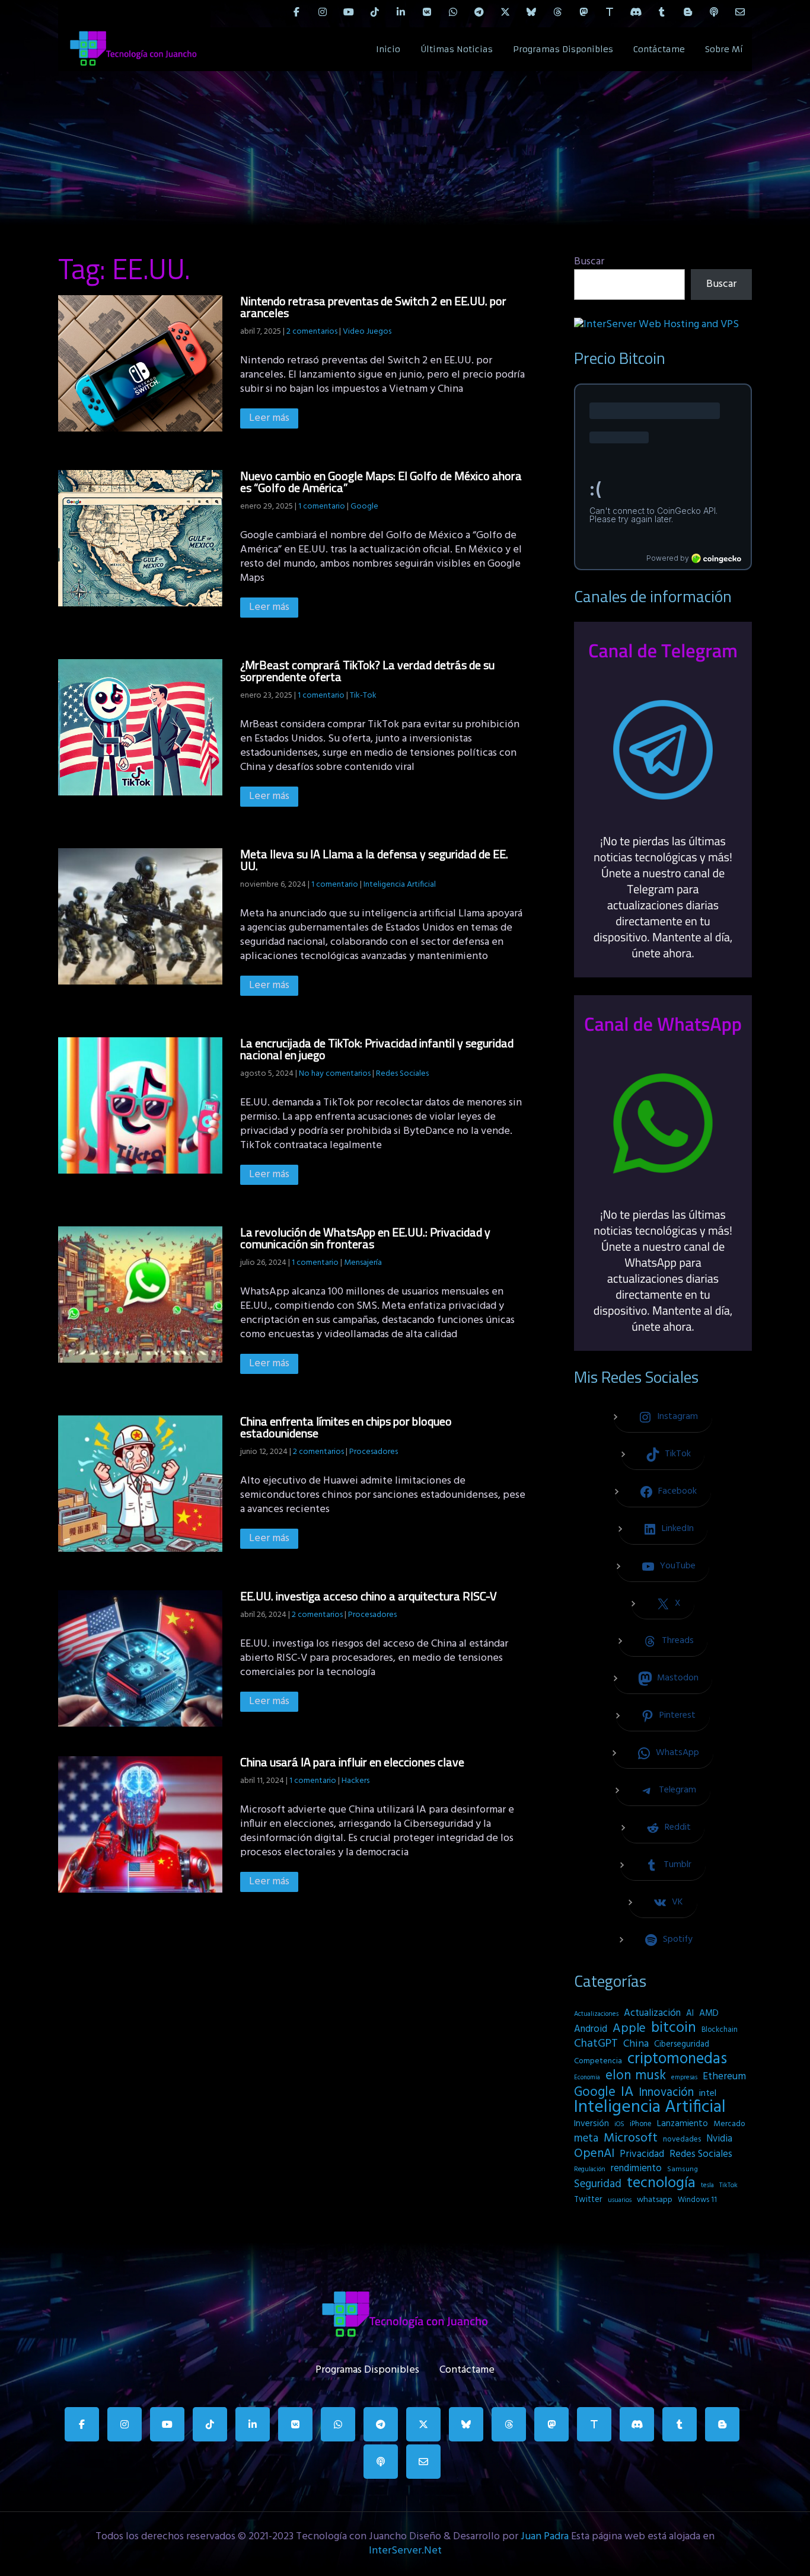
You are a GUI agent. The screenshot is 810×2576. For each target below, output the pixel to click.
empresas (684, 2078)
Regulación (590, 2169)
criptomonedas (677, 2059)
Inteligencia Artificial (400, 885)
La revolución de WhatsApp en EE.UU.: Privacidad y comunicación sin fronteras (365, 1238)
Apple (629, 2029)
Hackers (355, 1781)
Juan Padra (545, 2537)
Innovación (666, 2093)
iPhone (641, 2124)
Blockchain (720, 2030)
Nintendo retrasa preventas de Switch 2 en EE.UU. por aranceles (373, 307)
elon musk (636, 2076)
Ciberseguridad (682, 2045)
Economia (587, 2078)
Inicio (388, 49)
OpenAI (594, 2154)
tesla (707, 2185)
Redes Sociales (402, 1074)
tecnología (661, 2184)
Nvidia (719, 2139)
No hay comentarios (335, 1074)
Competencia (598, 2061)
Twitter (588, 2200)
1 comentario (322, 506)
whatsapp (655, 2200)
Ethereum (724, 2077)
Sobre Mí (724, 49)
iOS (619, 2124)
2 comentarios (312, 332)
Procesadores (374, 1452)
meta (586, 2139)
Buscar (589, 262)
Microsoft (631, 2139)
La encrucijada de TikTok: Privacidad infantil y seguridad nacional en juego (377, 1049)
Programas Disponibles (563, 49)
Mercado (729, 2124)
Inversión (591, 2124)
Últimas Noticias (457, 49)
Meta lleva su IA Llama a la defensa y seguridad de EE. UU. (374, 860)
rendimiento (636, 2169)
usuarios (620, 2200)
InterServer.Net (405, 2551)
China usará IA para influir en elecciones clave (352, 1762)
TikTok (728, 2185)
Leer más (269, 418)
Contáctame (659, 49)
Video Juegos (367, 332)
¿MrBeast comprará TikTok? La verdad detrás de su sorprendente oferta (367, 671)
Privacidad (642, 2155)
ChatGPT (596, 2044)
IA (627, 2092)
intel (708, 2094)
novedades (682, 2139)
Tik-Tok (363, 696)
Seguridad (598, 2184)
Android (591, 2030)
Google (364, 506)
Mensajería (363, 1263)
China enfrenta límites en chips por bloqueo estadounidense (346, 1427)
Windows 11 (697, 2200)
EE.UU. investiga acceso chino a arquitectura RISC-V (369, 1596)
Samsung (683, 2169)
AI (690, 2014)
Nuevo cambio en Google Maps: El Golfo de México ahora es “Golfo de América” (381, 482)
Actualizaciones (596, 2014)
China (636, 2044)
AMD (709, 2014)
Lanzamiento (683, 2124)
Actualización (652, 2014)
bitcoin (674, 2028)
